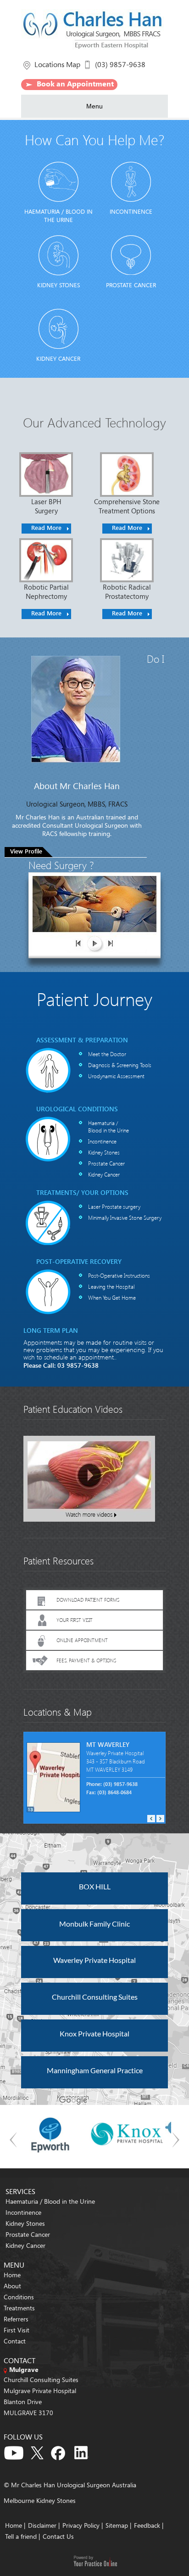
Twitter (37, 2451)
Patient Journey (94, 998)
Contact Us (58, 2536)
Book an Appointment (75, 84)
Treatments (19, 2308)
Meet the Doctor (107, 1054)
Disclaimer (42, 2525)
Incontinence (131, 211)
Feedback (147, 2525)
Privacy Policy (82, 2525)
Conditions (19, 2297)
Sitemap (117, 2525)
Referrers (16, 2319)
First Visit (17, 2330)
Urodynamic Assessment (116, 1076)
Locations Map (57, 64)
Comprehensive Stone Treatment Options (127, 506)
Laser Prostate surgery (114, 1206)
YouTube (14, 2451)
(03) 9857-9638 (120, 64)
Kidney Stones (58, 285)
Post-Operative (119, 1275)
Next (160, 1819)
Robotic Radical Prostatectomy (127, 591)
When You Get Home (112, 1297)
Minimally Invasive (125, 1217)
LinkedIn (84, 2451)
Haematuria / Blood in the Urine (58, 216)
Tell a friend (21, 2536)
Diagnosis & (120, 1065)
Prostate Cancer (131, 285)
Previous (151, 1819)
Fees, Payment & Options (86, 1660)
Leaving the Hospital (111, 1286)
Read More (46, 527)
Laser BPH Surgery (46, 506)
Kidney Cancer (58, 358)
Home (12, 2275)
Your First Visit (75, 1620)
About (12, 2286)
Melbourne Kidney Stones (40, 2500)
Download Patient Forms (88, 1600)
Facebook (61, 2451)
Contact (15, 2341)
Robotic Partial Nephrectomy (46, 591)
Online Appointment (82, 1640)
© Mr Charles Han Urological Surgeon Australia (70, 2485)
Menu (94, 106)
